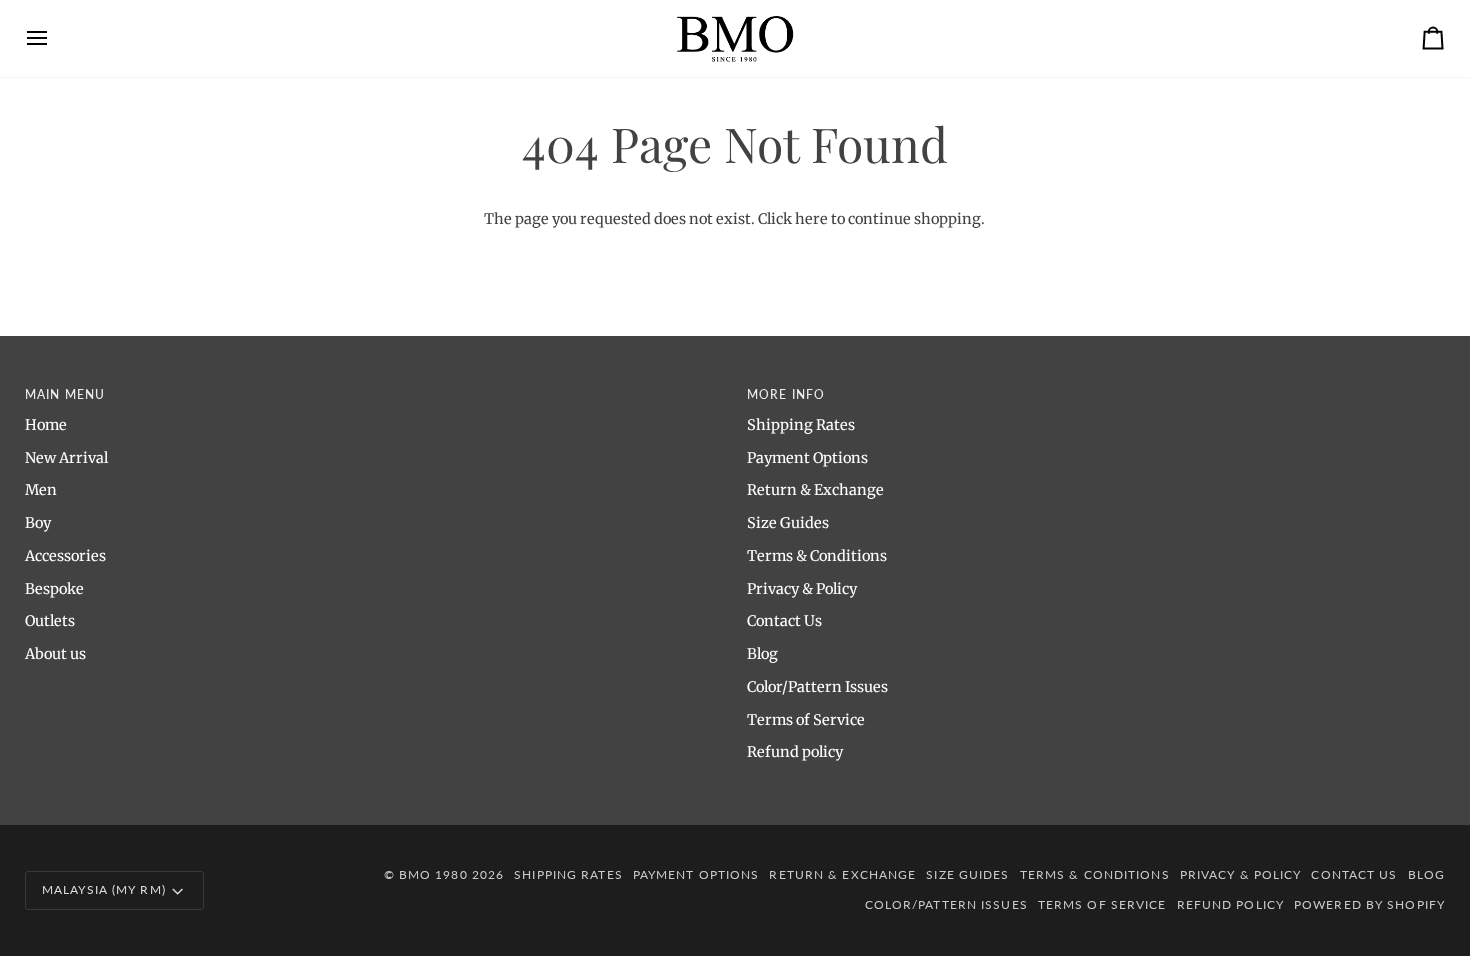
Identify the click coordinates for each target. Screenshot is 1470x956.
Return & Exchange (815, 490)
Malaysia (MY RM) (104, 889)
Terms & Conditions (817, 556)
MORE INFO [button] (786, 394)
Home (46, 425)
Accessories (65, 556)
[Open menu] (55, 38)
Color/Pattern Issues (817, 687)
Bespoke (54, 589)
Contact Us (784, 621)
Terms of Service (806, 720)
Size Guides (788, 523)
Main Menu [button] (65, 394)
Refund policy (795, 752)
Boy (38, 523)
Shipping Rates (801, 425)
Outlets (50, 621)
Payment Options (807, 458)
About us (55, 654)
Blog (762, 654)
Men (41, 490)
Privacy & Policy (802, 589)
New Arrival (66, 458)
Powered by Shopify (1369, 904)
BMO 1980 (433, 874)
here (811, 219)
